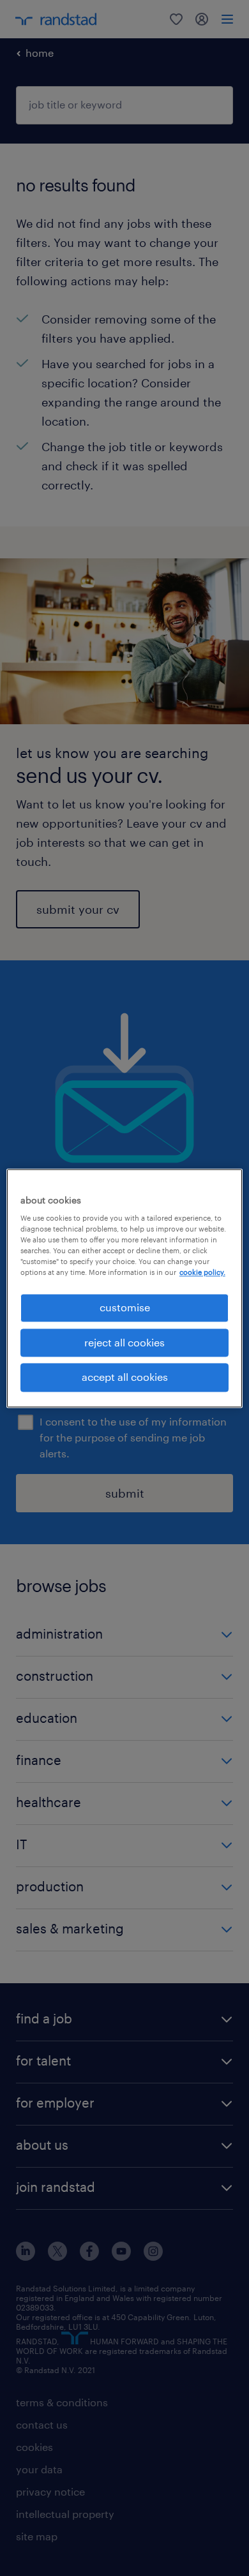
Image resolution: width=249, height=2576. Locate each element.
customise (125, 1308)
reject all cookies (124, 1342)
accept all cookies (125, 1377)
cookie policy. (202, 1273)
